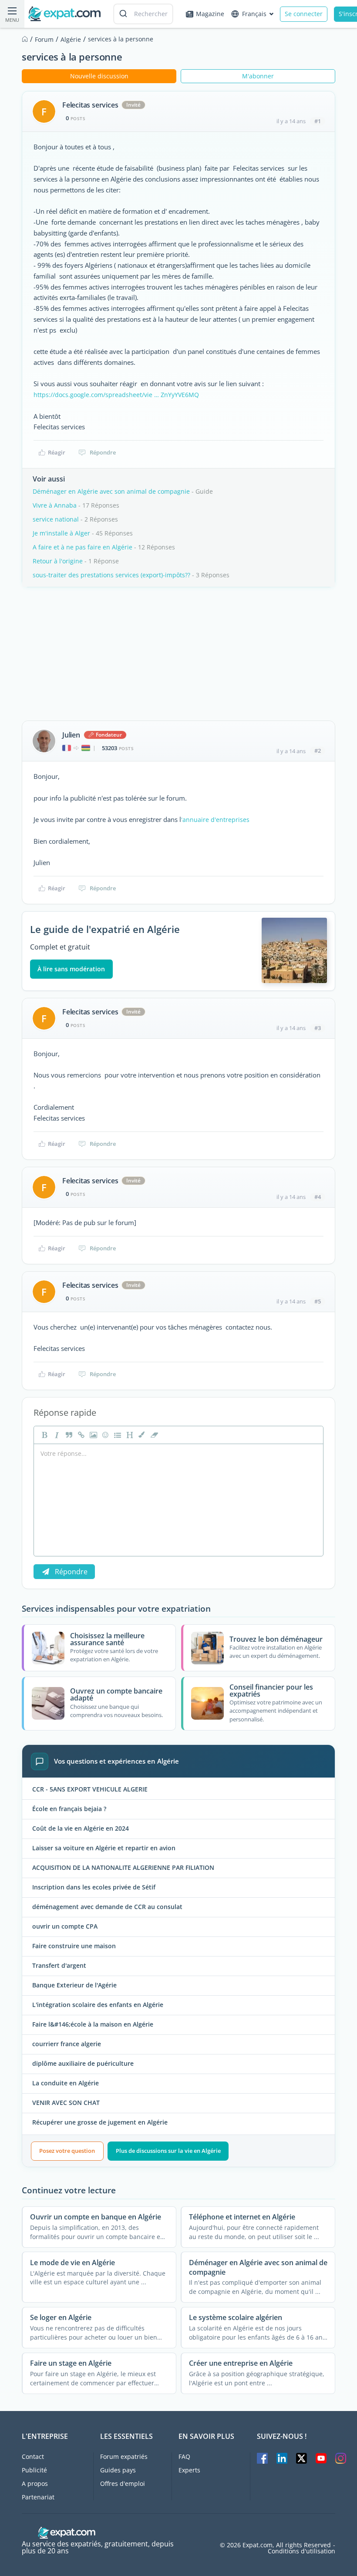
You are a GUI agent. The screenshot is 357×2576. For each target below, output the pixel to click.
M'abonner (258, 76)
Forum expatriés (124, 2456)
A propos (35, 2483)
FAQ (184, 2456)
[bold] (44, 1435)
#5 (318, 1301)
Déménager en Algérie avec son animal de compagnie (111, 491)
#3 (318, 1028)
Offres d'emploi (123, 2483)
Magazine (210, 14)
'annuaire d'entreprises (215, 820)
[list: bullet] (117, 1435)
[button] (141, 1435)
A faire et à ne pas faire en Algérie (83, 547)
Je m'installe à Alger (61, 533)
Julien (71, 735)
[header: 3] (129, 1435)
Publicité (34, 2470)
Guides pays (118, 2470)
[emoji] (104, 1435)
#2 (318, 751)
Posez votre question (67, 2151)
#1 (318, 121)
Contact (33, 2456)
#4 (318, 1197)
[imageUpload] (92, 1435)
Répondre (103, 452)
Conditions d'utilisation (301, 2551)
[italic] (56, 1435)
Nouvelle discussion (99, 76)
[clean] (153, 1435)
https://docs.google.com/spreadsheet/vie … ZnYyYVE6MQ (116, 395)
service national (56, 519)
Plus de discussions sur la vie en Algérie (168, 2151)
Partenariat (38, 2497)
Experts (189, 2470)
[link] (80, 1435)
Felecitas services (90, 105)
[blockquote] (68, 1435)
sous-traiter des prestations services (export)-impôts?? (111, 575)
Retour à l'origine (58, 561)
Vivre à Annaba (55, 505)
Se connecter (304, 14)
